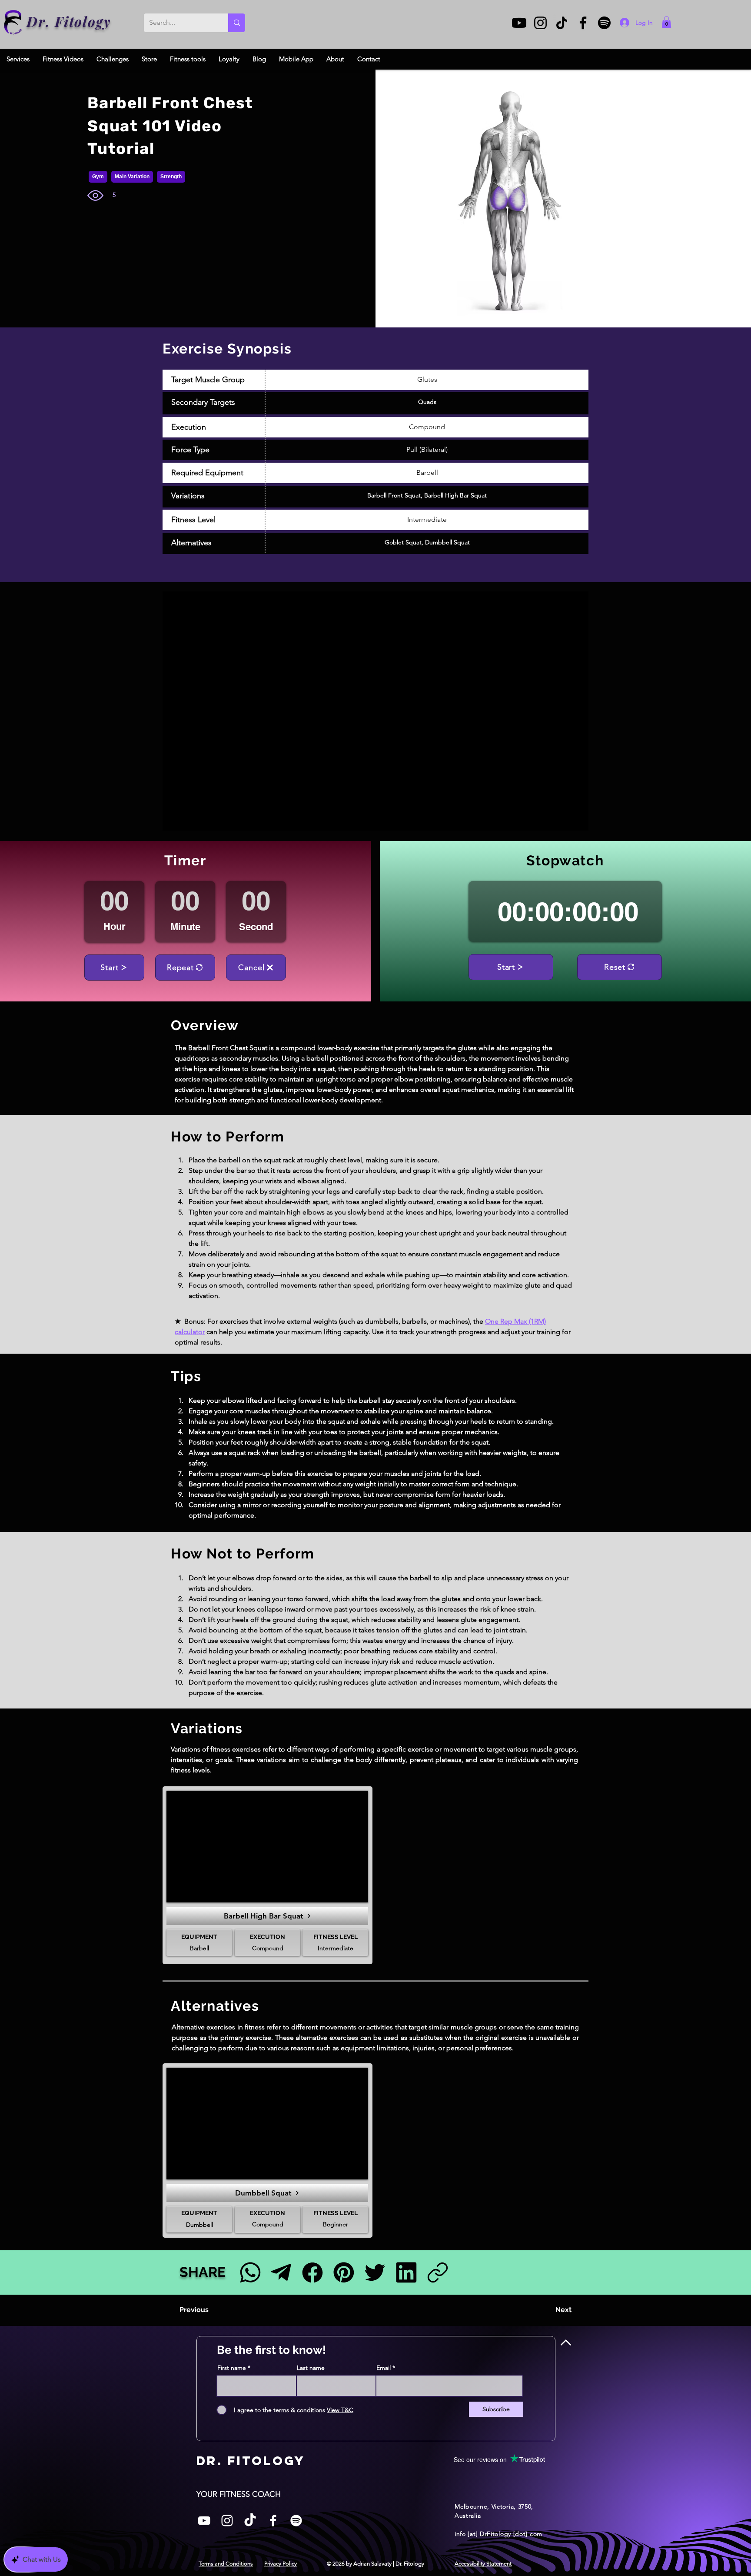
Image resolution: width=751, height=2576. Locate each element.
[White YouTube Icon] (204, 2521)
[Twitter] (375, 2272)
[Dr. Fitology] (13, 22)
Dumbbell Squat (447, 542)
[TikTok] (562, 23)
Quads (427, 402)
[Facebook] (583, 23)
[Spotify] (604, 23)
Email (384, 2368)
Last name (311, 2368)
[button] (666, 22)
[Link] (437, 2272)
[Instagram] (540, 23)
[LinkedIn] (406, 2272)
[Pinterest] (344, 2272)
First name (232, 2368)
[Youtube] (519, 23)
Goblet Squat (403, 542)
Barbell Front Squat (394, 495)
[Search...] (237, 23)
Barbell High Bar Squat (455, 495)
